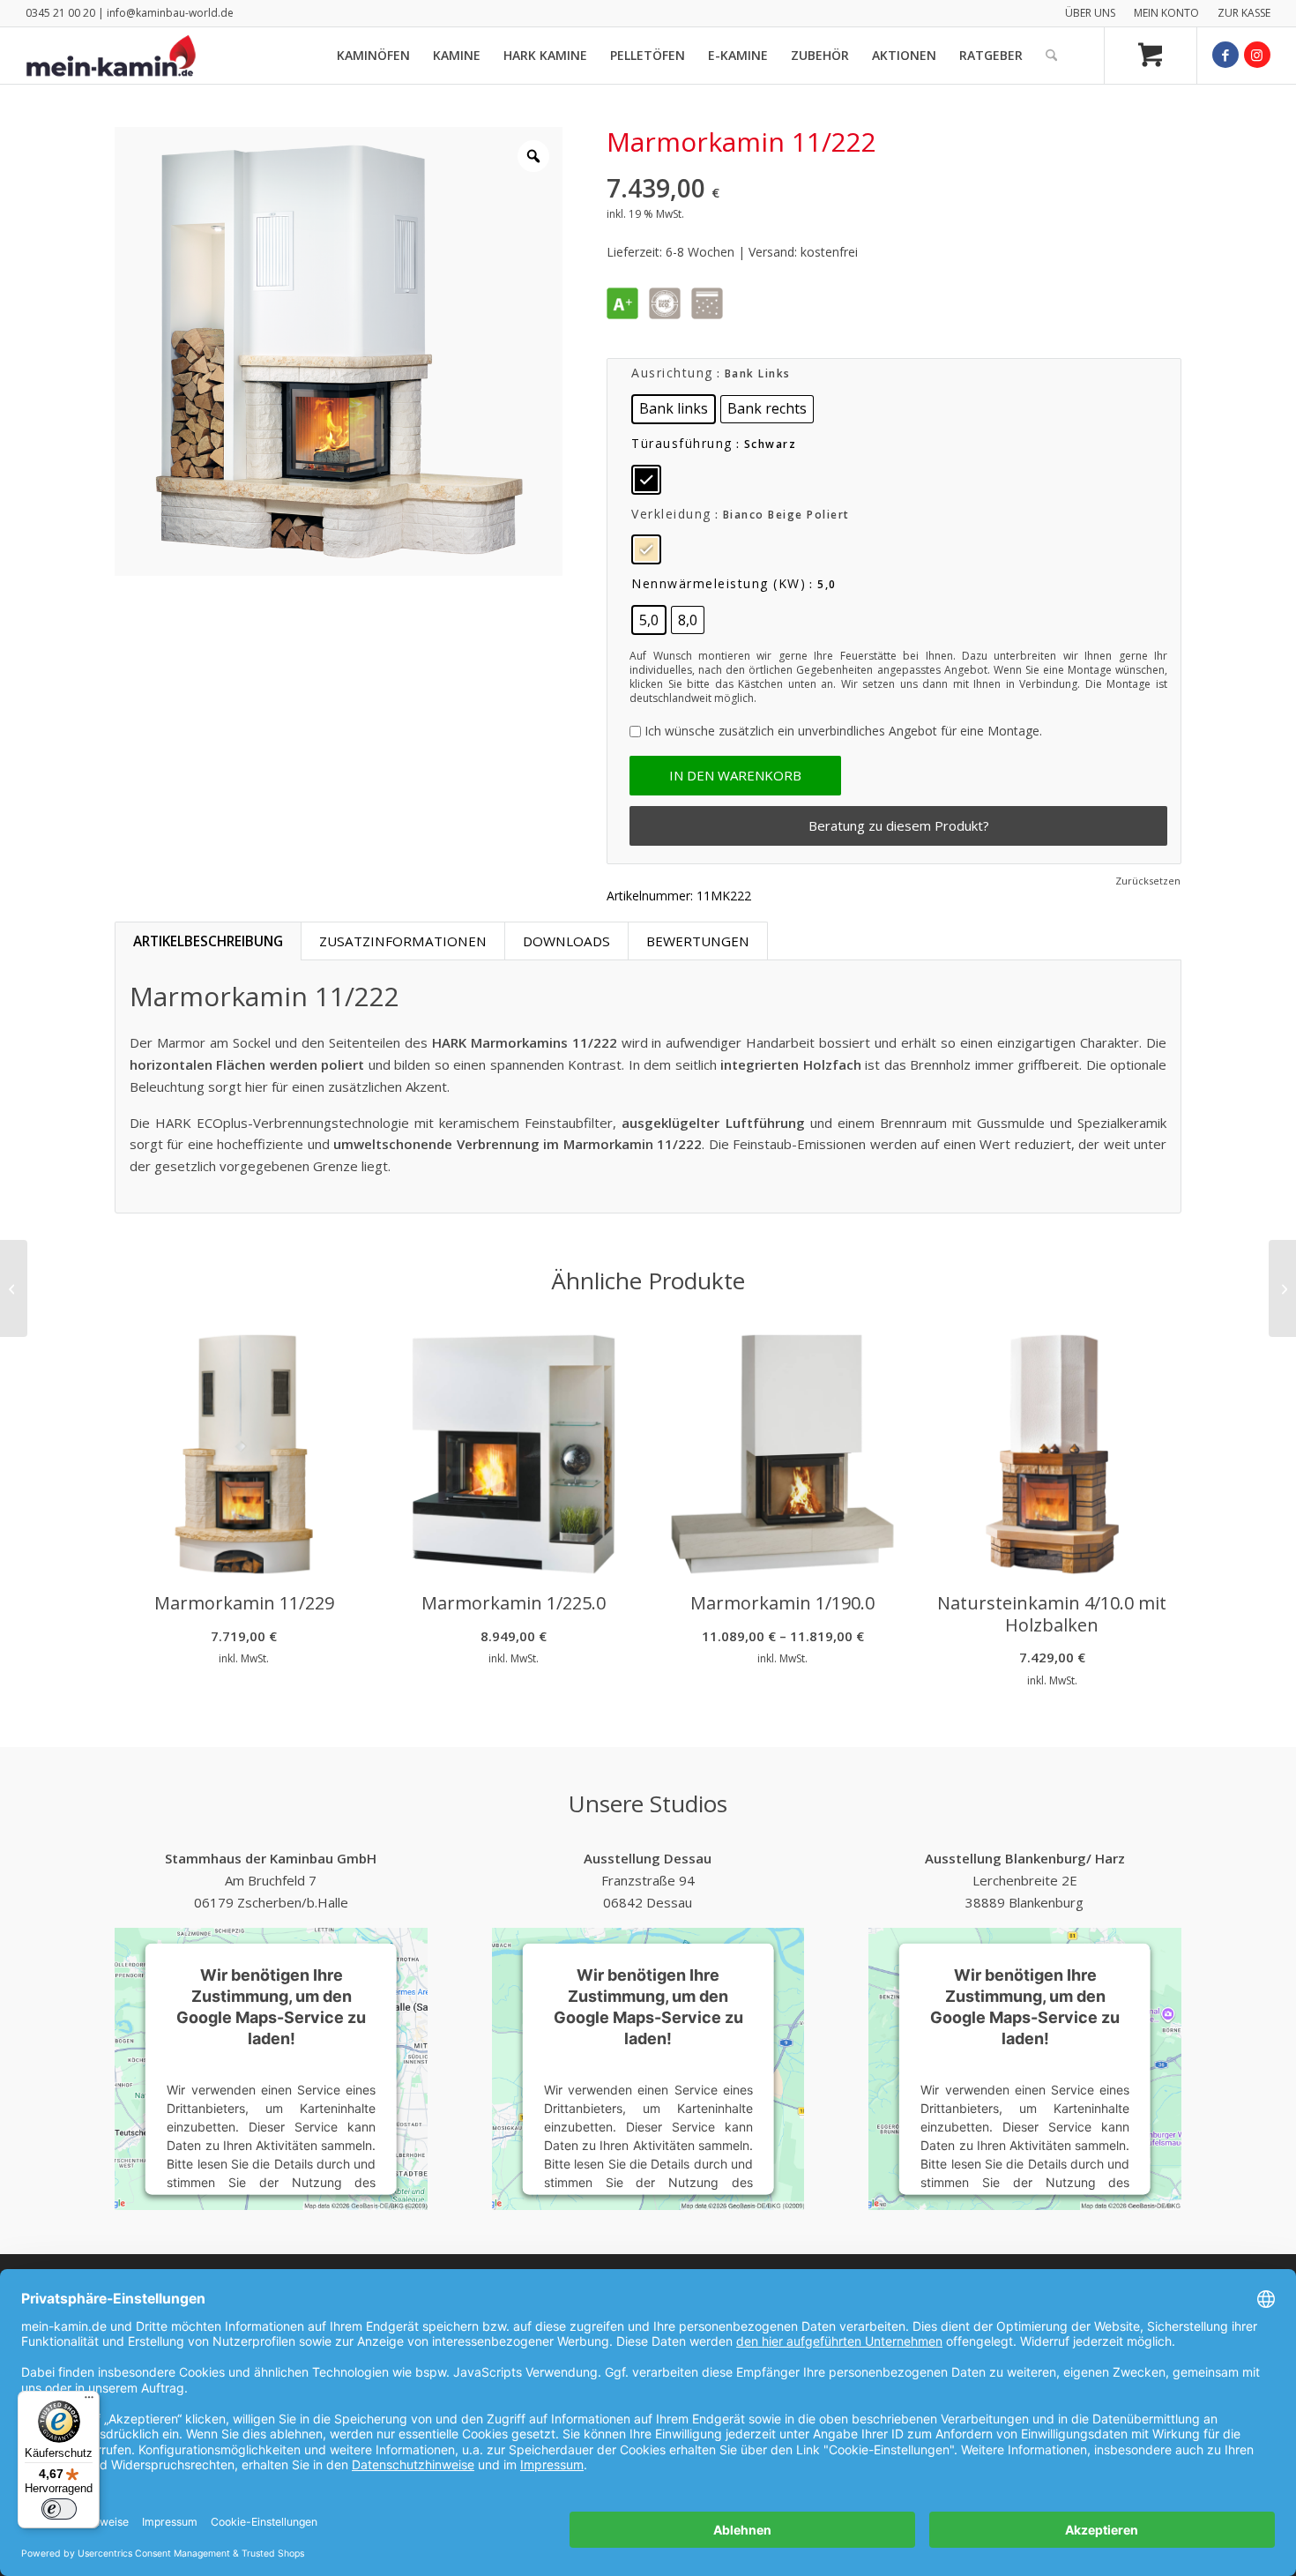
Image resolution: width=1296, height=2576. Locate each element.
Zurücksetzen (1148, 881)
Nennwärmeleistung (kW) (719, 583)
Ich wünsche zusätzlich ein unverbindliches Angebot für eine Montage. (843, 731)
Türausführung (682, 443)
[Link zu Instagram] (1257, 55)
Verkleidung (671, 514)
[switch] (59, 2509)
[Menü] (89, 2401)
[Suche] (1051, 56)
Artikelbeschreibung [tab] (208, 941)
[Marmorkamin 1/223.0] (14, 1288)
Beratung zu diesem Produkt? (899, 825)
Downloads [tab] (566, 941)
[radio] (674, 409)
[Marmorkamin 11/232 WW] (1282, 1288)
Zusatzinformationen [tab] (403, 941)
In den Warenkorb (735, 775)
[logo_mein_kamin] (111, 56)
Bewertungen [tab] (698, 941)
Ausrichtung (672, 373)
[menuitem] (1091, 13)
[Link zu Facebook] (1225, 55)
